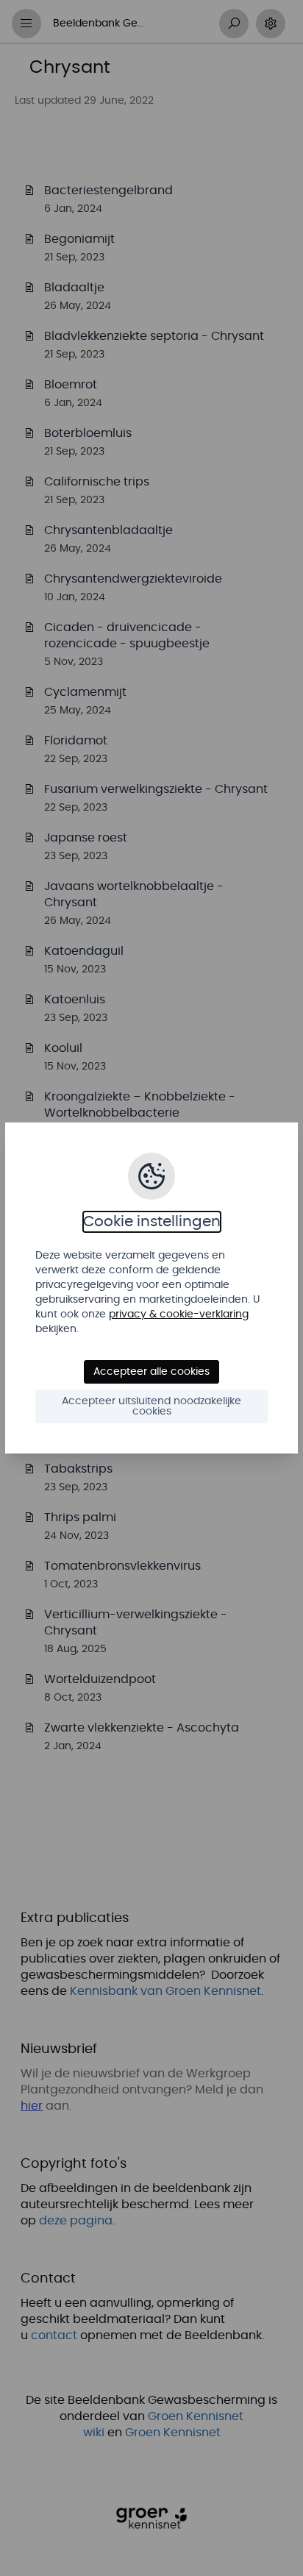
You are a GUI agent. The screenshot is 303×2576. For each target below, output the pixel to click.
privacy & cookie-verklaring (179, 1314)
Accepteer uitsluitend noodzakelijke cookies (151, 1406)
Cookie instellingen (152, 1222)
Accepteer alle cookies (151, 1372)
